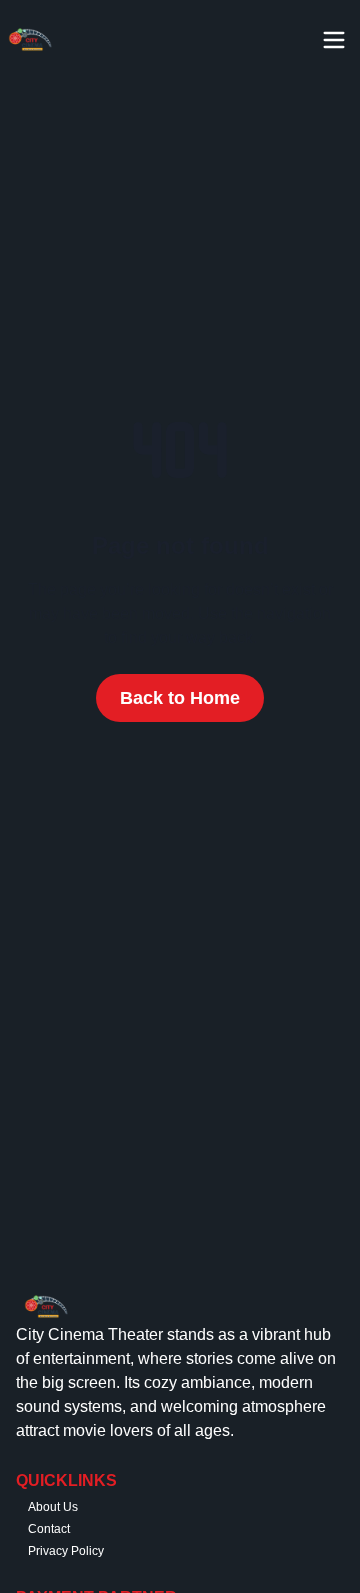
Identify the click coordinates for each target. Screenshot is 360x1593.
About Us (53, 1507)
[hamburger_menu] (340, 40)
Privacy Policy (66, 1551)
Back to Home (180, 698)
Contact (49, 1529)
